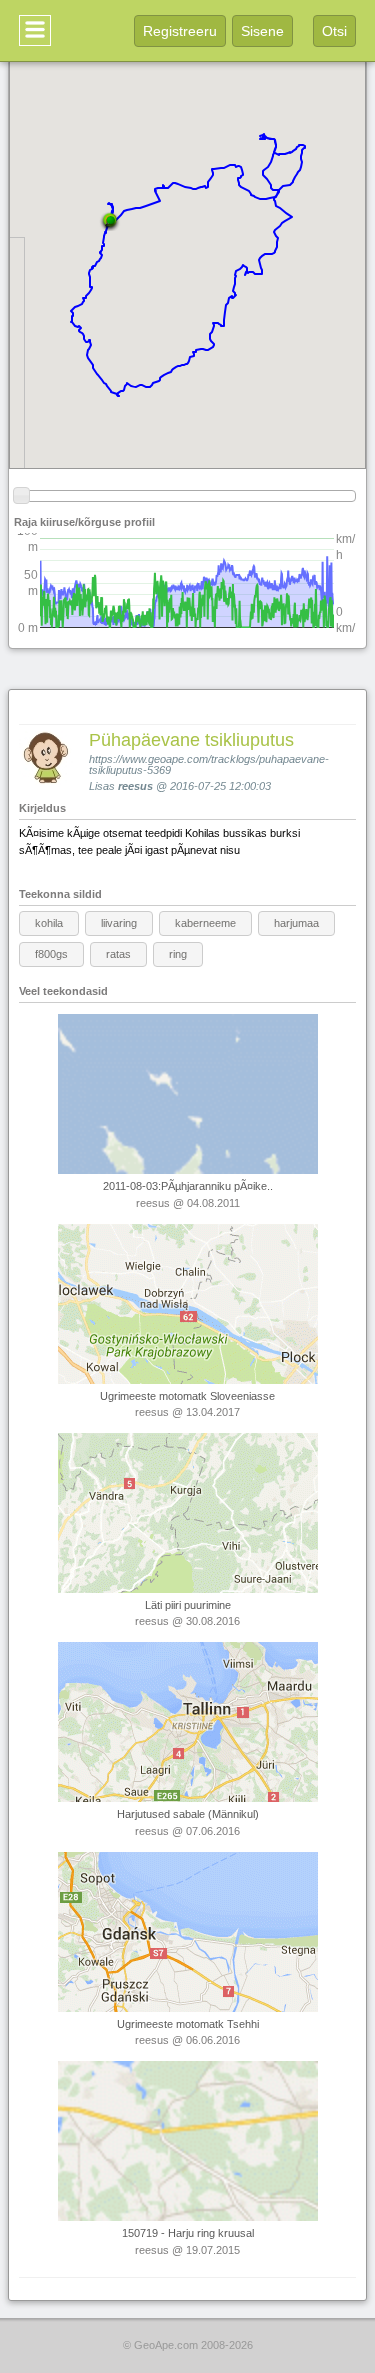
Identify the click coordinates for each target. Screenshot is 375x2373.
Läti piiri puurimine (188, 1605)
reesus (135, 786)
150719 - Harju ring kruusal (188, 2233)
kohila (49, 923)
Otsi (334, 31)
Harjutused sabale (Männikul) (188, 1814)
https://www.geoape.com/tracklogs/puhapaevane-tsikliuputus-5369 (209, 764)
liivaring (119, 923)
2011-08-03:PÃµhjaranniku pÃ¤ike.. (188, 1186)
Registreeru (180, 31)
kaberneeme (205, 923)
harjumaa (296, 923)
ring (178, 954)
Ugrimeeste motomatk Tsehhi (188, 2024)
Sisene (262, 31)
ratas (118, 954)
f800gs (51, 954)
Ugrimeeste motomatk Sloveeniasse (187, 1396)
